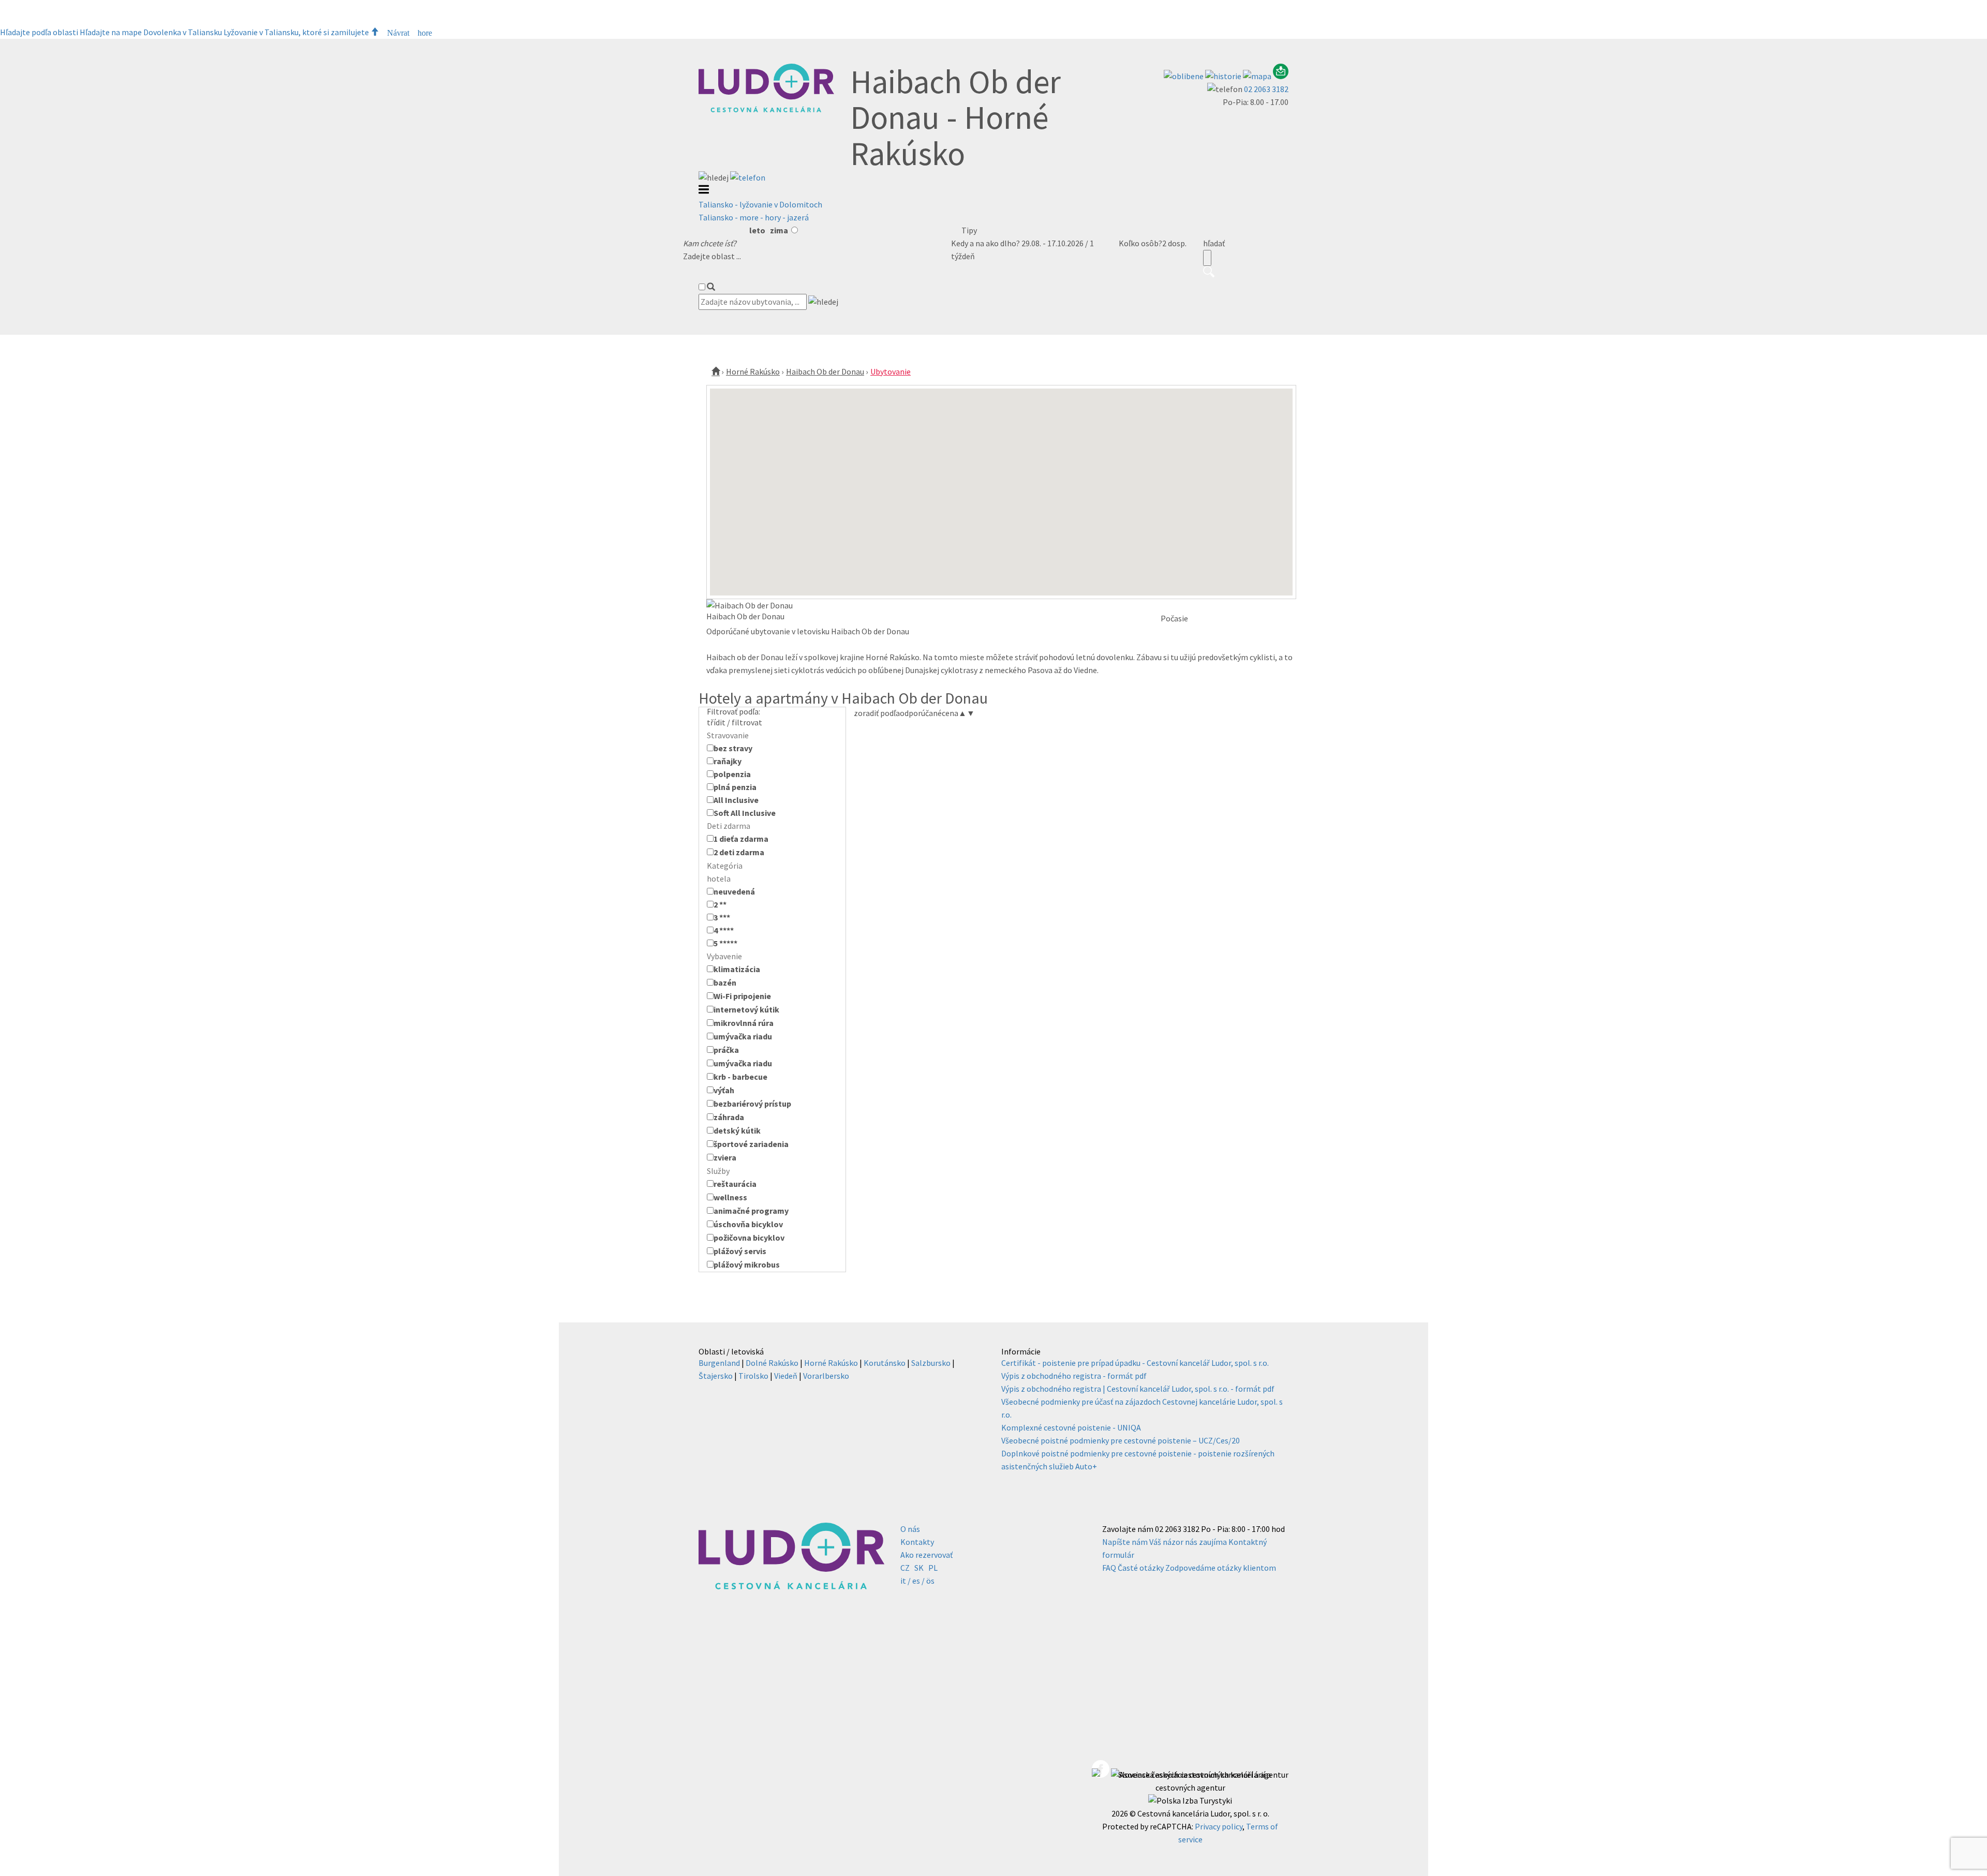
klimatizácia (737, 969)
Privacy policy (1219, 1826)
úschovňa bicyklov (748, 1224)
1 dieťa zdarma (741, 839)
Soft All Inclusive (745, 813)
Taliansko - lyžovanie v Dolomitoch (760, 204)
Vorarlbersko (826, 1376)
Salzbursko (931, 1363)
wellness (730, 1197)
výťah (724, 1090)
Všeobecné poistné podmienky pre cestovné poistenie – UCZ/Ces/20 (1121, 1440)
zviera (725, 1157)
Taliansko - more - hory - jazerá (754, 217)
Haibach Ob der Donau (825, 371)
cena (954, 713)
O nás (910, 1529)
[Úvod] (716, 371)
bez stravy (733, 748)
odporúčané (921, 713)
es (916, 1581)
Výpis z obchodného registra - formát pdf (1074, 1376)
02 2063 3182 (1266, 89)
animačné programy (751, 1211)
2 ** (720, 904)
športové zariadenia (751, 1144)
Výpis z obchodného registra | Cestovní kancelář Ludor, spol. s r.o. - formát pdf (1138, 1389)
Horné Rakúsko (753, 371)
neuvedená (734, 891)
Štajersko (716, 1376)
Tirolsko (753, 1376)
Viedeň (786, 1376)
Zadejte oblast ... (712, 256)
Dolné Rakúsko (772, 1363)
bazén (725, 982)
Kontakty (917, 1542)
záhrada (729, 1117)
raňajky (728, 761)
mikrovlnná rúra (744, 1023)
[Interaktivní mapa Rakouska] (1258, 76)
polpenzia (732, 774)
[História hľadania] (1224, 76)
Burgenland (719, 1363)
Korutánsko (885, 1363)
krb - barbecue (740, 1077)
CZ (905, 1568)
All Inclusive (736, 800)
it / (906, 1581)
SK (919, 1568)
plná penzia (735, 787)
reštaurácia (735, 1184)
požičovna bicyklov (749, 1238)
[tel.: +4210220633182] (748, 177)
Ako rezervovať (926, 1555)
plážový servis (740, 1251)
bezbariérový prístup (752, 1104)
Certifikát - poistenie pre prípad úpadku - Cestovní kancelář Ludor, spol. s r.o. (1135, 1363)
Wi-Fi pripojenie (742, 996)
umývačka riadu (743, 1036)
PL (933, 1568)
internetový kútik (746, 1009)
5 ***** (725, 943)
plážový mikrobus (747, 1264)
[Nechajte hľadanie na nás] (1281, 76)
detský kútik (737, 1130)
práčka (726, 1050)
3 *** (722, 917)
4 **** (724, 930)
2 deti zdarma (739, 852)
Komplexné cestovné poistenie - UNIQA (1071, 1427)
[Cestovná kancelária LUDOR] (766, 110)
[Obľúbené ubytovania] (1184, 76)
